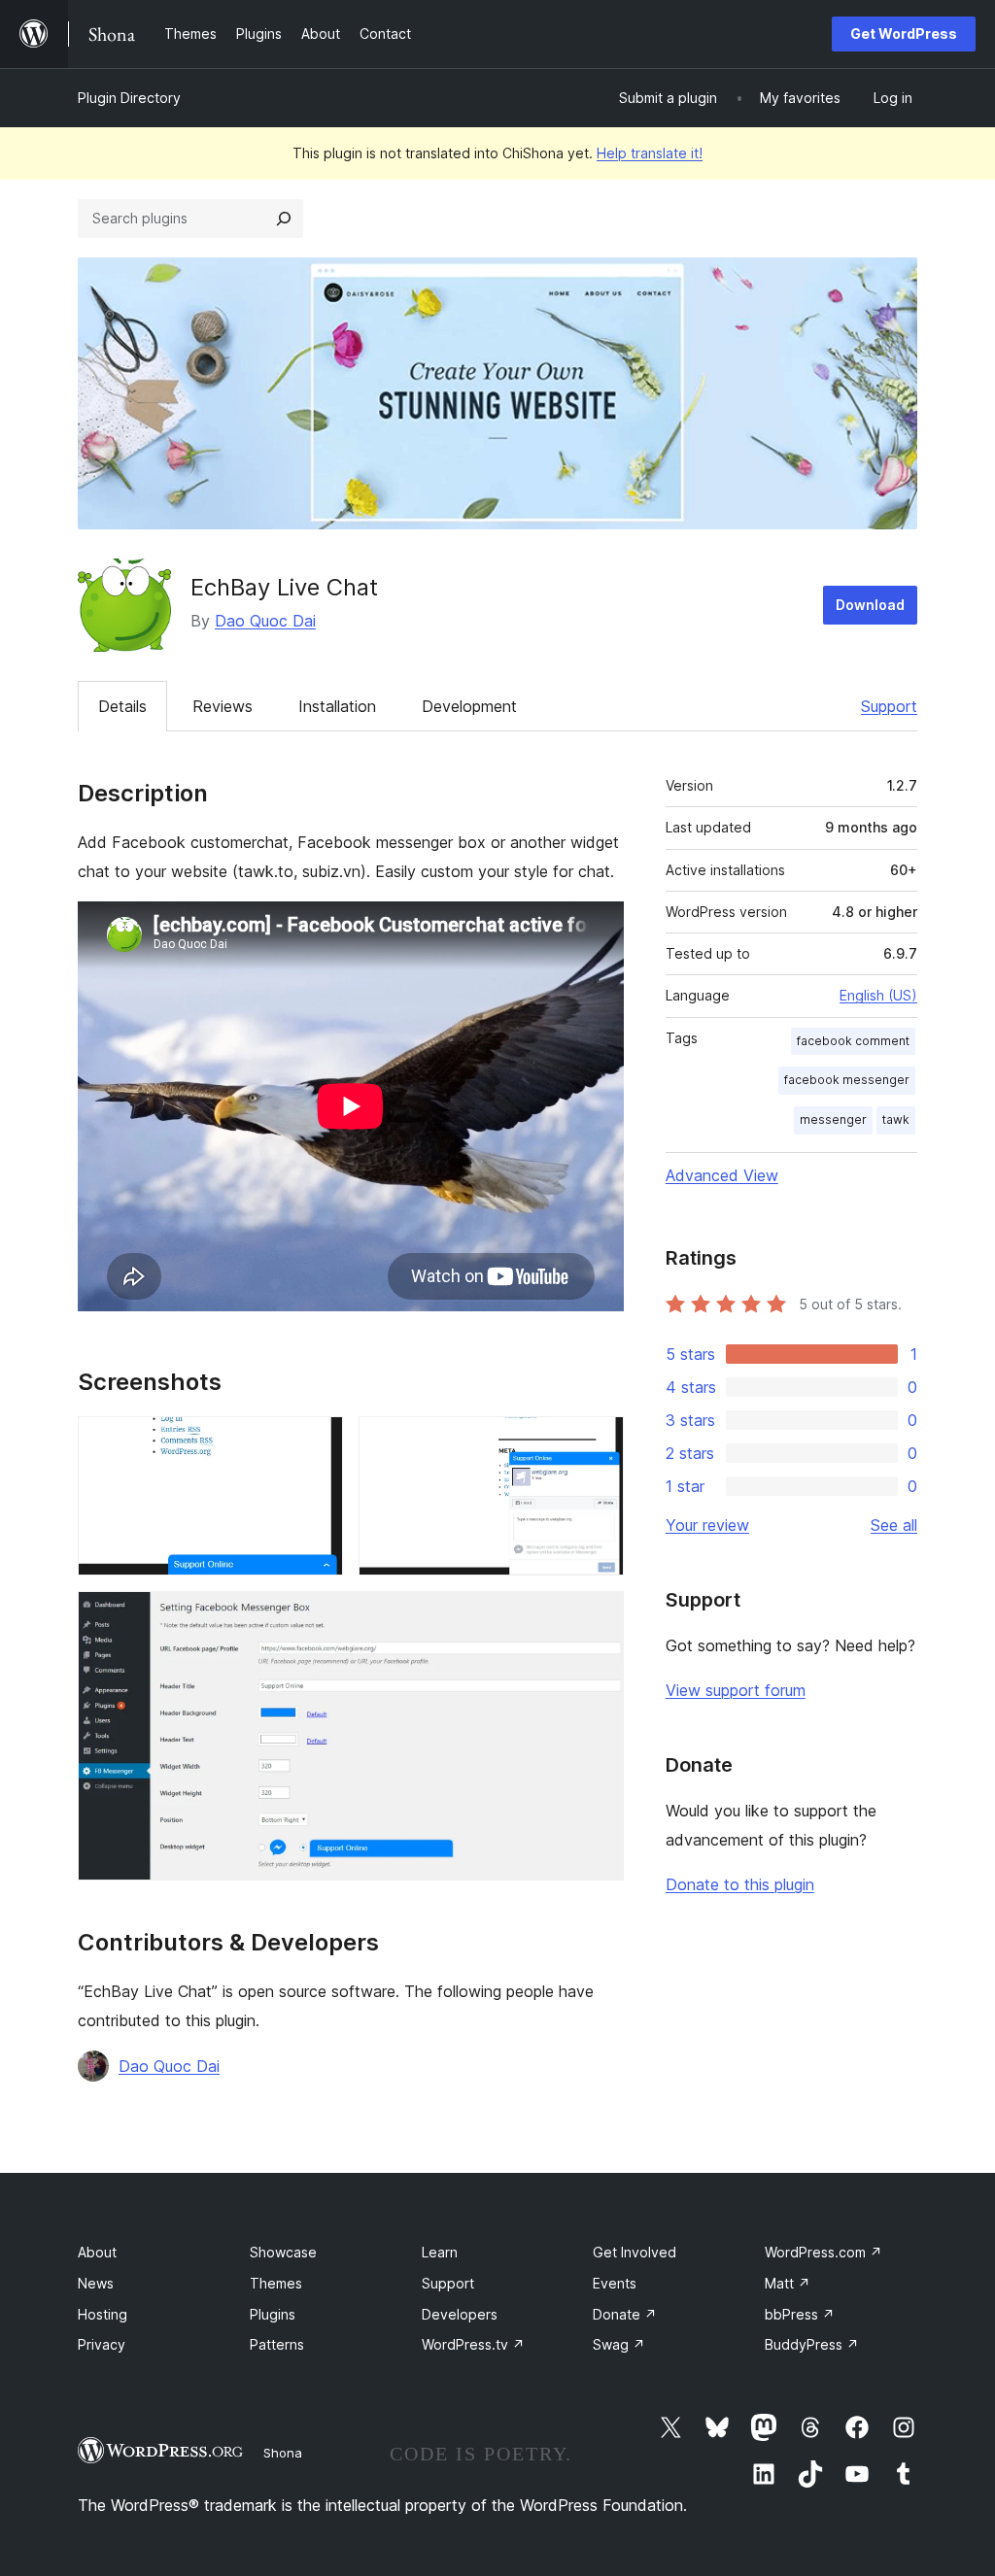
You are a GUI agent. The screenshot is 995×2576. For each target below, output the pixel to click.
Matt (788, 2283)
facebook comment (853, 1041)
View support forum (736, 1690)
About (97, 2252)
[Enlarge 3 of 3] (598, 1617)
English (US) (878, 995)
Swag (619, 2344)
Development (469, 706)
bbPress (800, 2314)
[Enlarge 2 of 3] (598, 1442)
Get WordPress (904, 34)
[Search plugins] (284, 219)
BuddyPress (812, 2344)
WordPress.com (823, 2252)
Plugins (273, 2314)
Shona (283, 2453)
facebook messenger (847, 1080)
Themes (276, 2283)
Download (870, 605)
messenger (833, 1119)
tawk (896, 1119)
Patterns (277, 2344)
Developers (460, 2314)
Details (122, 706)
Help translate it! (650, 153)
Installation (337, 706)
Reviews (223, 706)
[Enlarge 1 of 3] (317, 1442)
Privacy (102, 2344)
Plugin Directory (129, 98)
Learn (440, 2252)
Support (889, 706)
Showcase (283, 2252)
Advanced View (722, 1175)
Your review (707, 1525)
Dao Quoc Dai (265, 621)
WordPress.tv (473, 2344)
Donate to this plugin (740, 1884)
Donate (625, 2314)
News (96, 2283)
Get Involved (635, 2252)
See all (894, 1525)
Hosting (103, 2314)
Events (615, 2283)
